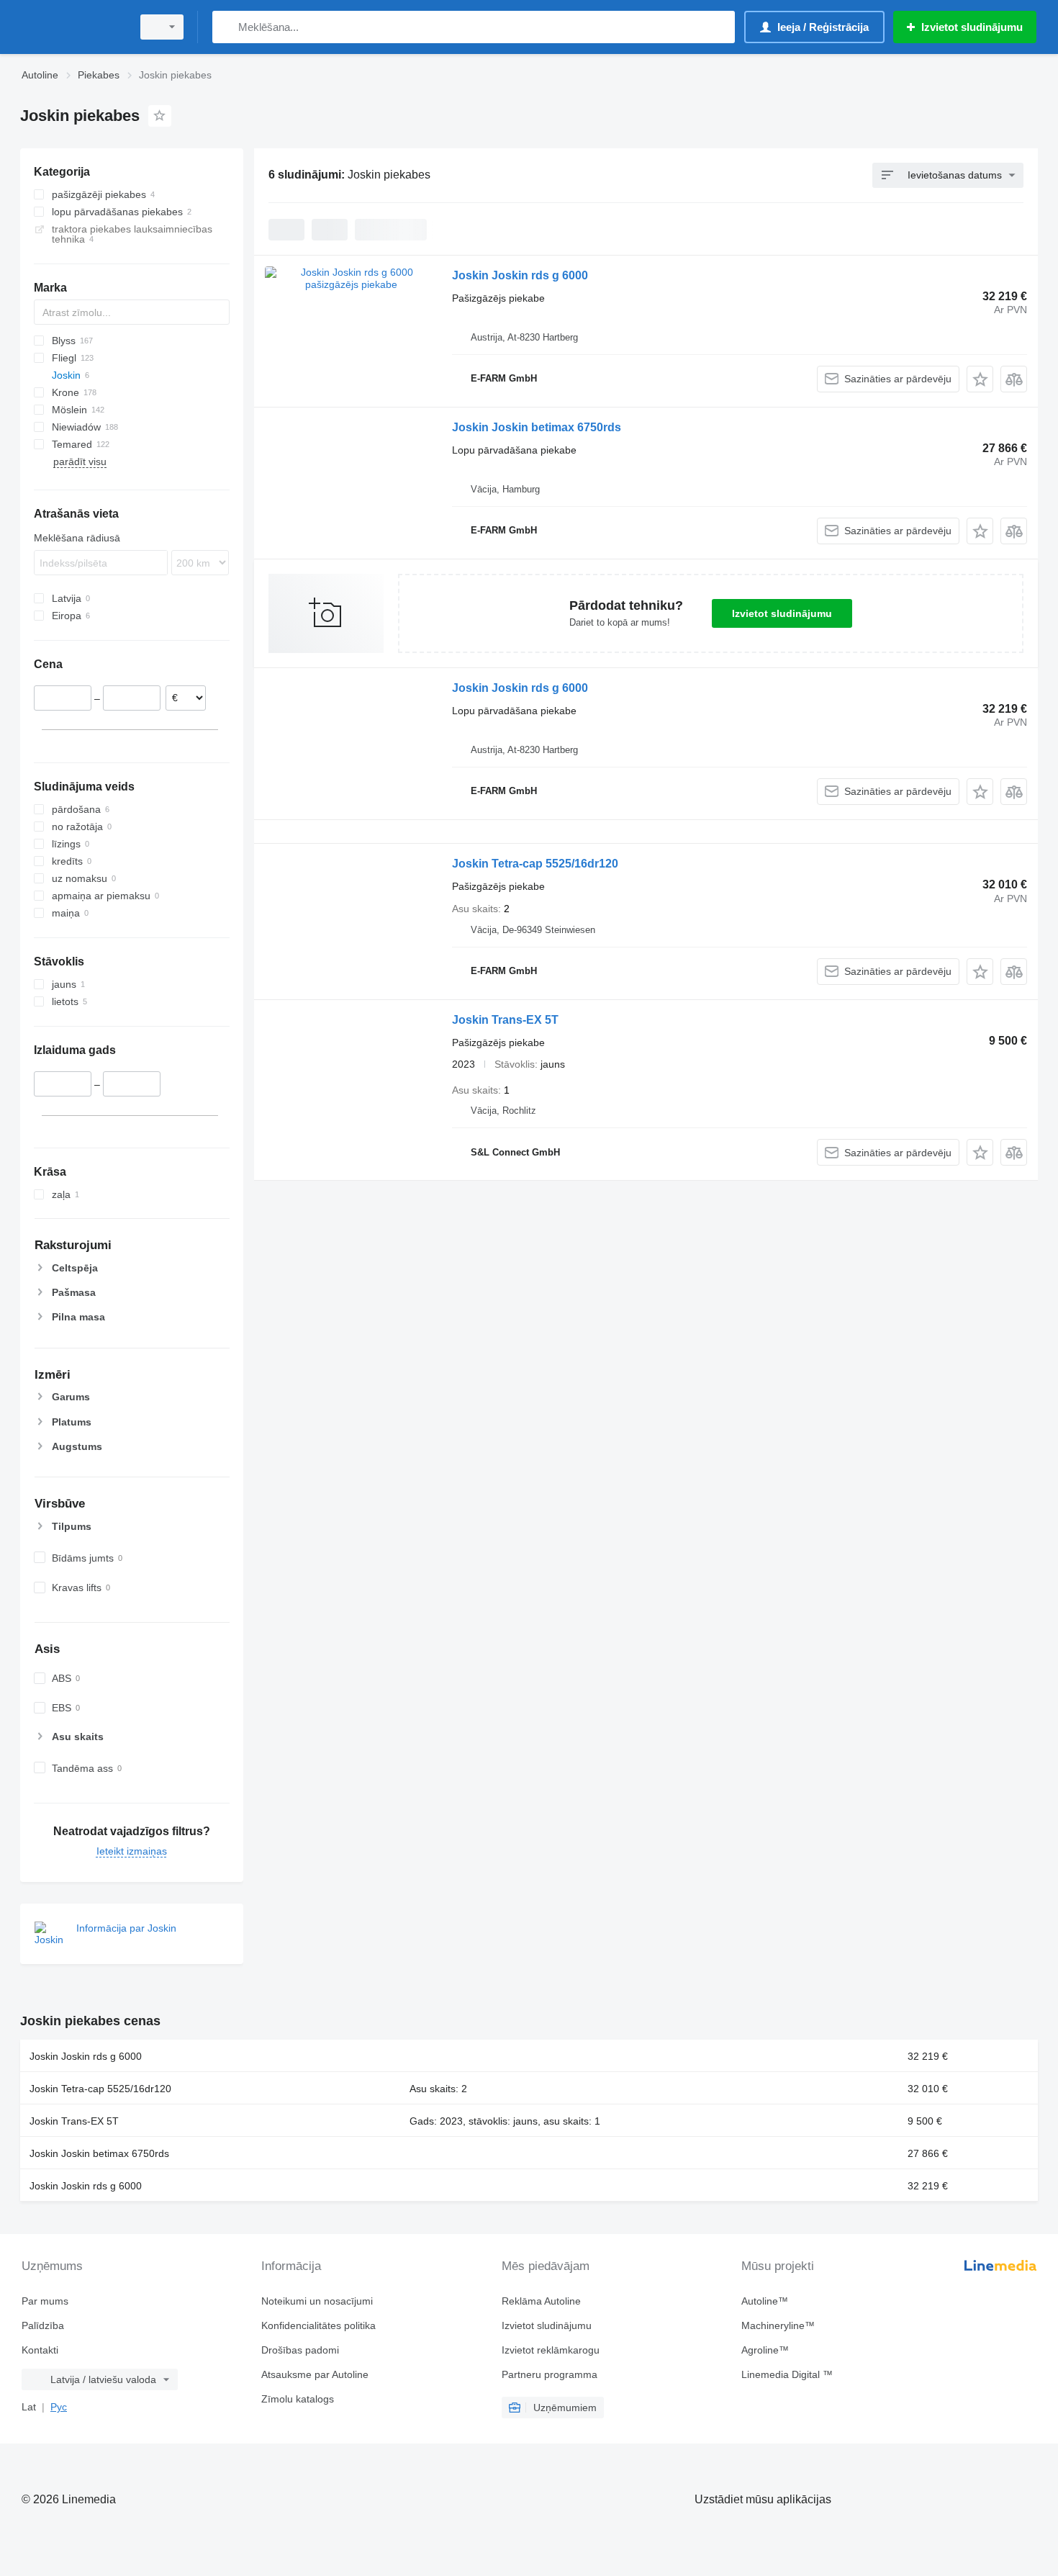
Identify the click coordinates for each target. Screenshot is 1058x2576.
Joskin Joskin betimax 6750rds (537, 427)
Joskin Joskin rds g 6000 (520, 275)
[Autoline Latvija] (72, 27)
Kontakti (40, 2350)
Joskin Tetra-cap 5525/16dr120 (535, 864)
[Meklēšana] (226, 27)
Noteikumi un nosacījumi (317, 2301)
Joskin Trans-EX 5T (505, 1020)
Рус (59, 2407)
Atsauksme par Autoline (315, 2374)
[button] (980, 379)
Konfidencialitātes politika (318, 2325)
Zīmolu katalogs (298, 2399)
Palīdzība (43, 2325)
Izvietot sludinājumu (782, 613)
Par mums (45, 2301)
